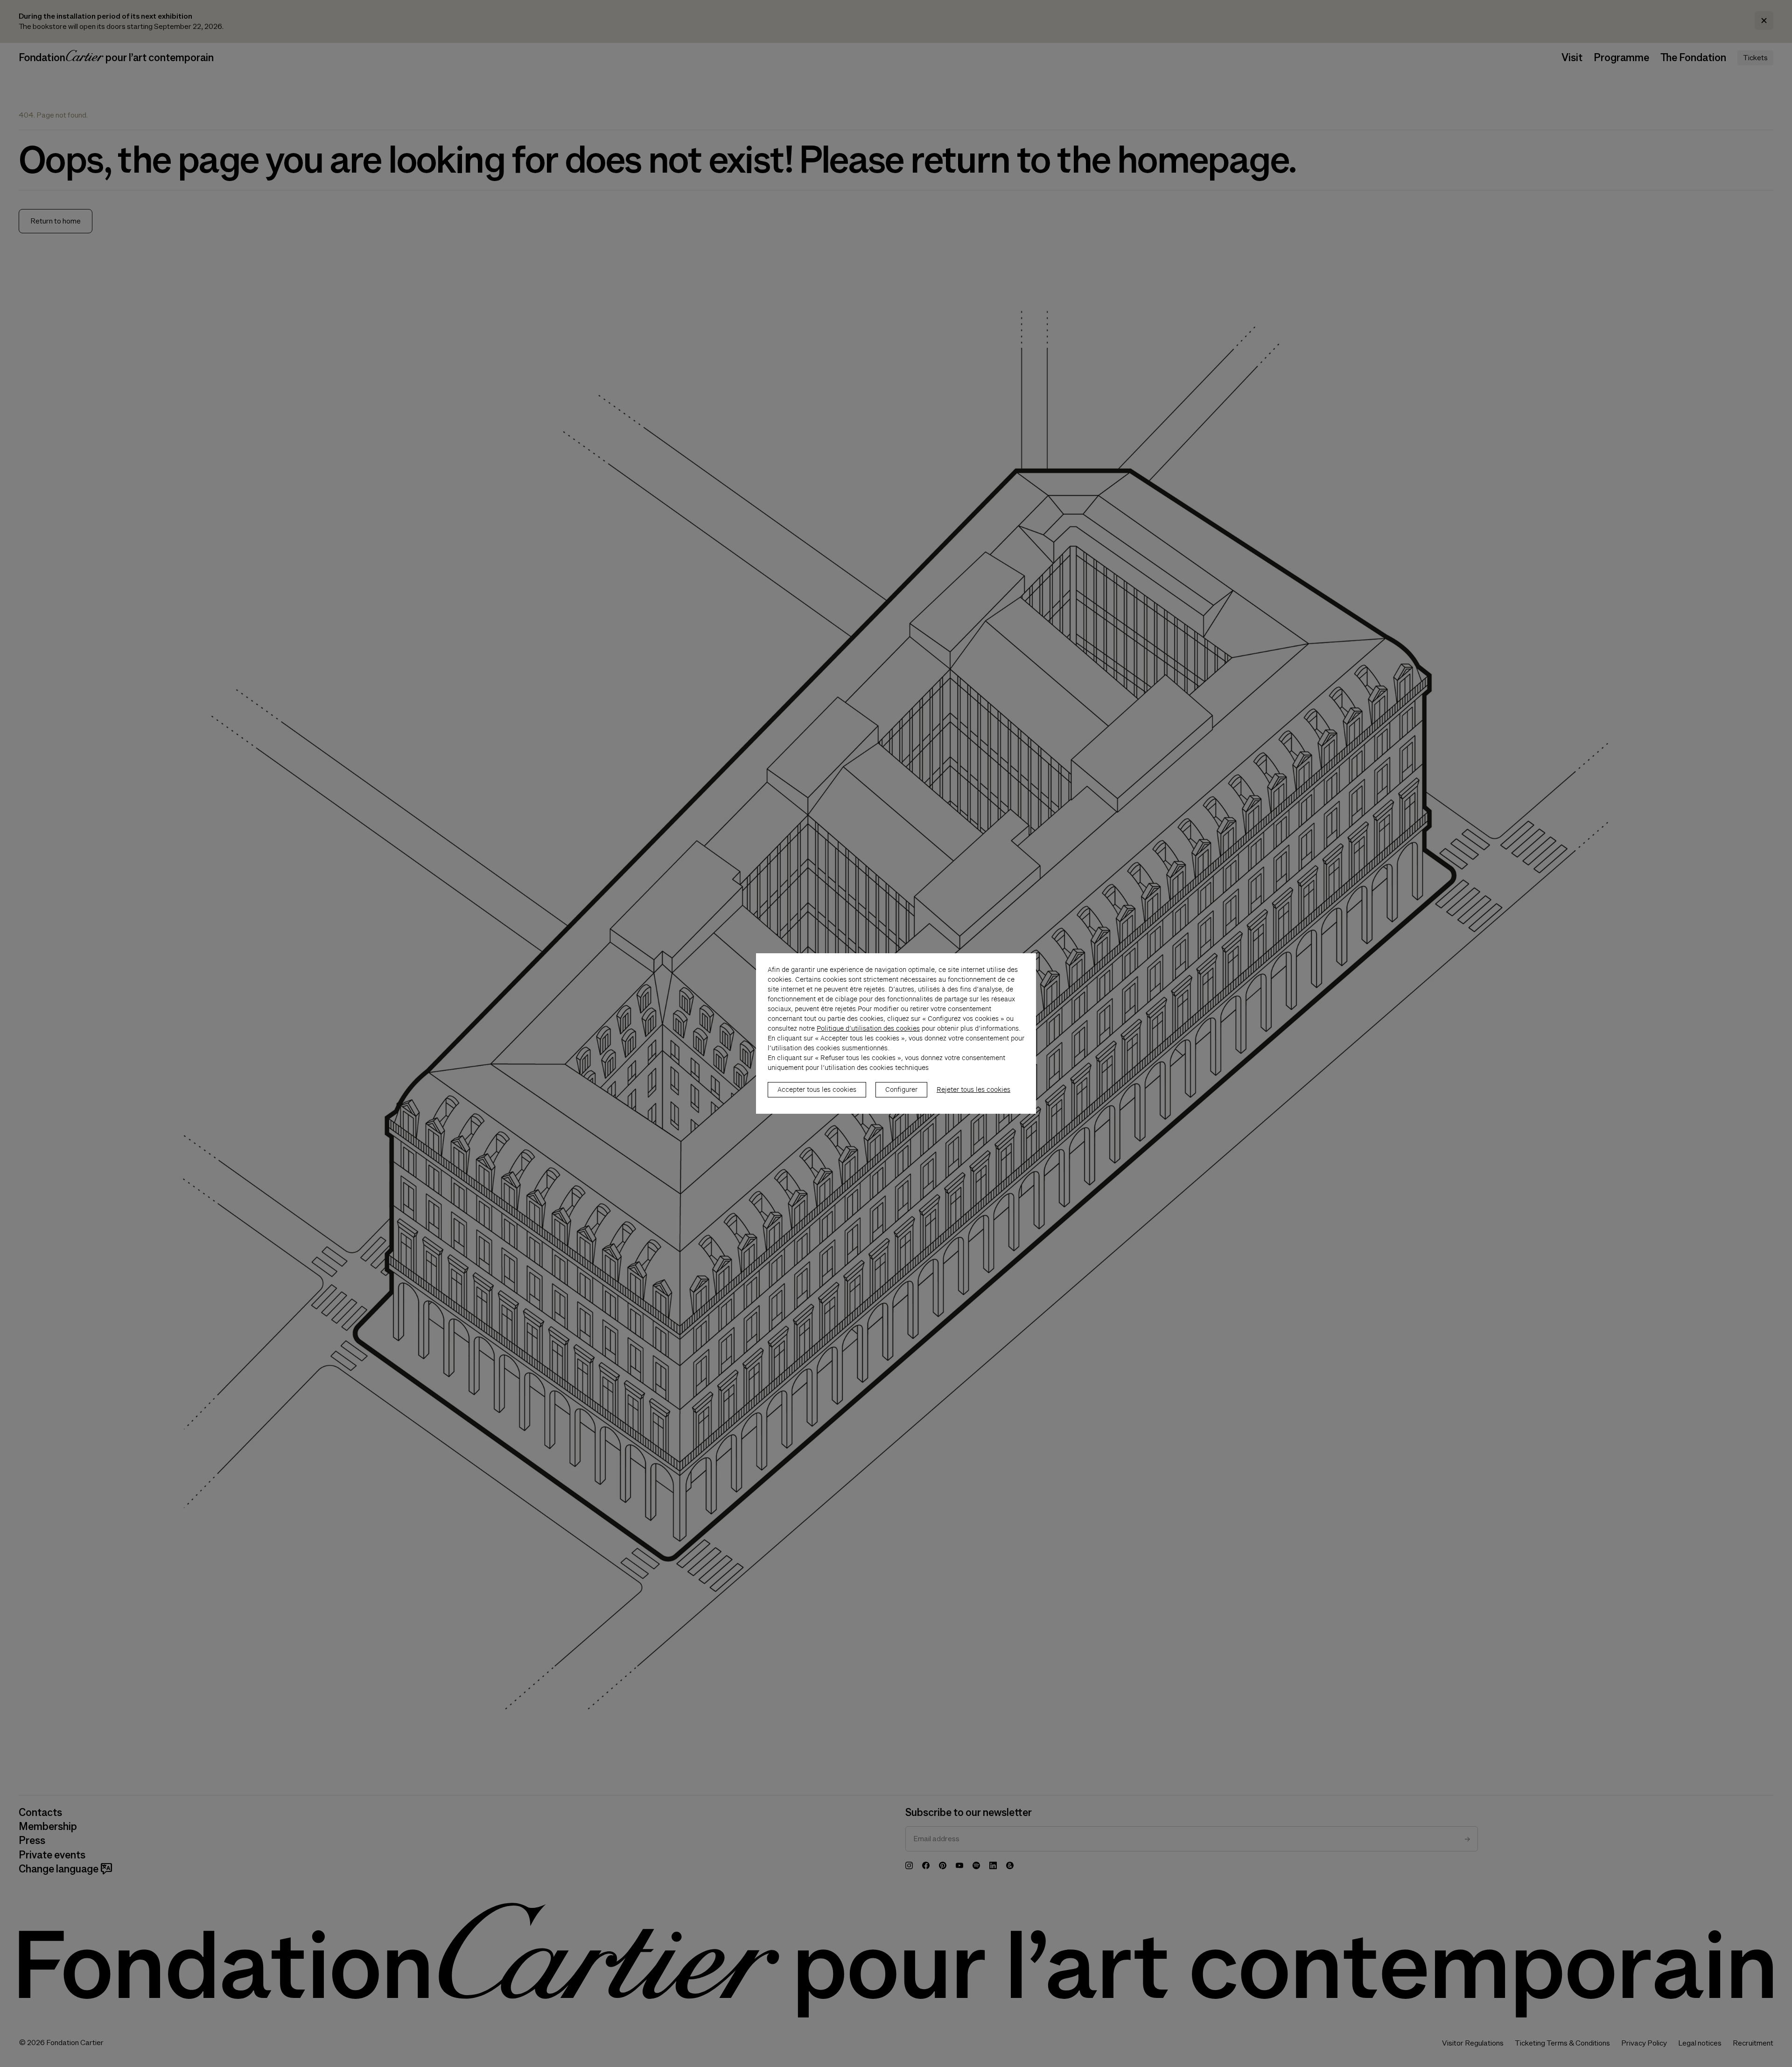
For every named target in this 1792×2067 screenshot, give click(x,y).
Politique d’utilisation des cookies (868, 1028)
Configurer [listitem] (901, 1089)
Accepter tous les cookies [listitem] (817, 1089)
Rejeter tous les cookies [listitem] (973, 1089)
